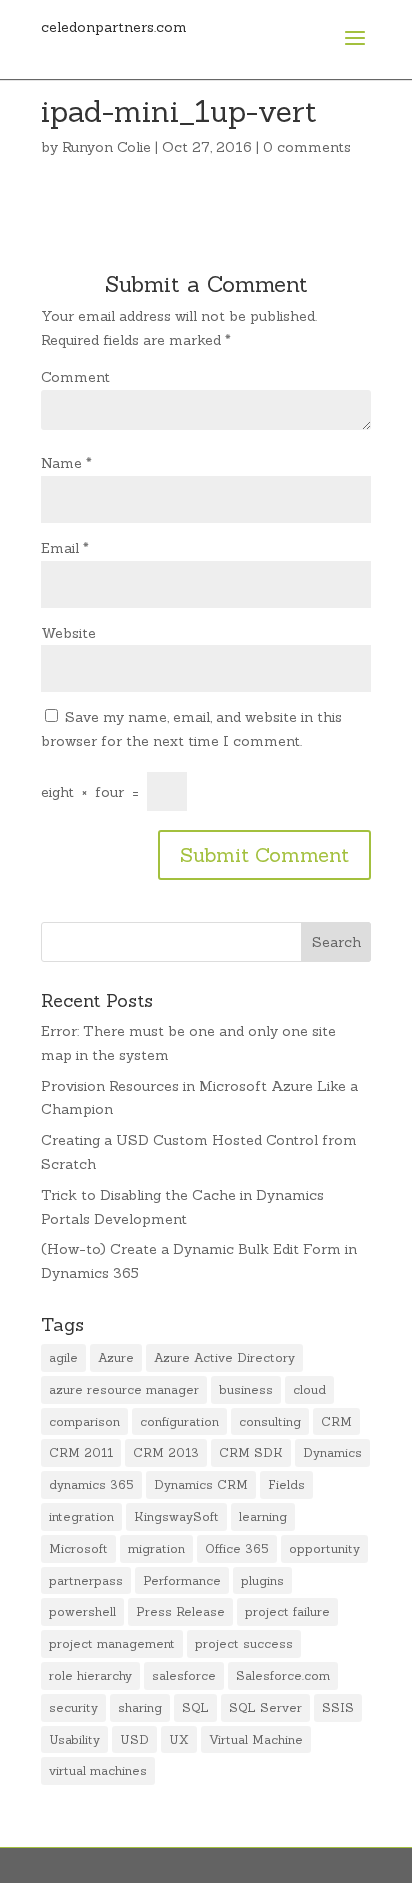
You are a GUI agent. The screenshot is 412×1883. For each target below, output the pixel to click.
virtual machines (98, 1770)
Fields (286, 1484)
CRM (336, 1421)
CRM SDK (251, 1452)
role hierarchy (90, 1675)
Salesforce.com (283, 1675)
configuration (179, 1421)
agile (63, 1357)
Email (65, 548)
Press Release (180, 1611)
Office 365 (237, 1548)
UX (179, 1739)
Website (68, 633)
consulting (270, 1421)
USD (134, 1739)
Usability (74, 1739)
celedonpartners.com (114, 27)
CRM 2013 (166, 1452)
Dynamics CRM (201, 1484)
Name (66, 463)
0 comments (307, 147)
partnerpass (86, 1580)
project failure (287, 1611)
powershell (82, 1611)
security (73, 1707)
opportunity (324, 1548)
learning (263, 1516)
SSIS (338, 1707)
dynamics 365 (91, 1484)
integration (81, 1516)
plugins (262, 1580)
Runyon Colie (106, 147)
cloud (309, 1389)
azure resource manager (124, 1389)
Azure (116, 1357)
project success (244, 1643)
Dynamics (332, 1452)
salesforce (184, 1675)
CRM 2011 (81, 1452)
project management (112, 1643)
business (246, 1389)
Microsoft (78, 1548)
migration (156, 1548)
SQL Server (265, 1707)
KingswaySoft (176, 1516)
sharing (140, 1707)
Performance (182, 1580)
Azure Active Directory (224, 1357)
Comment (75, 377)
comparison (84, 1421)
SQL (195, 1707)
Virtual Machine (256, 1739)
